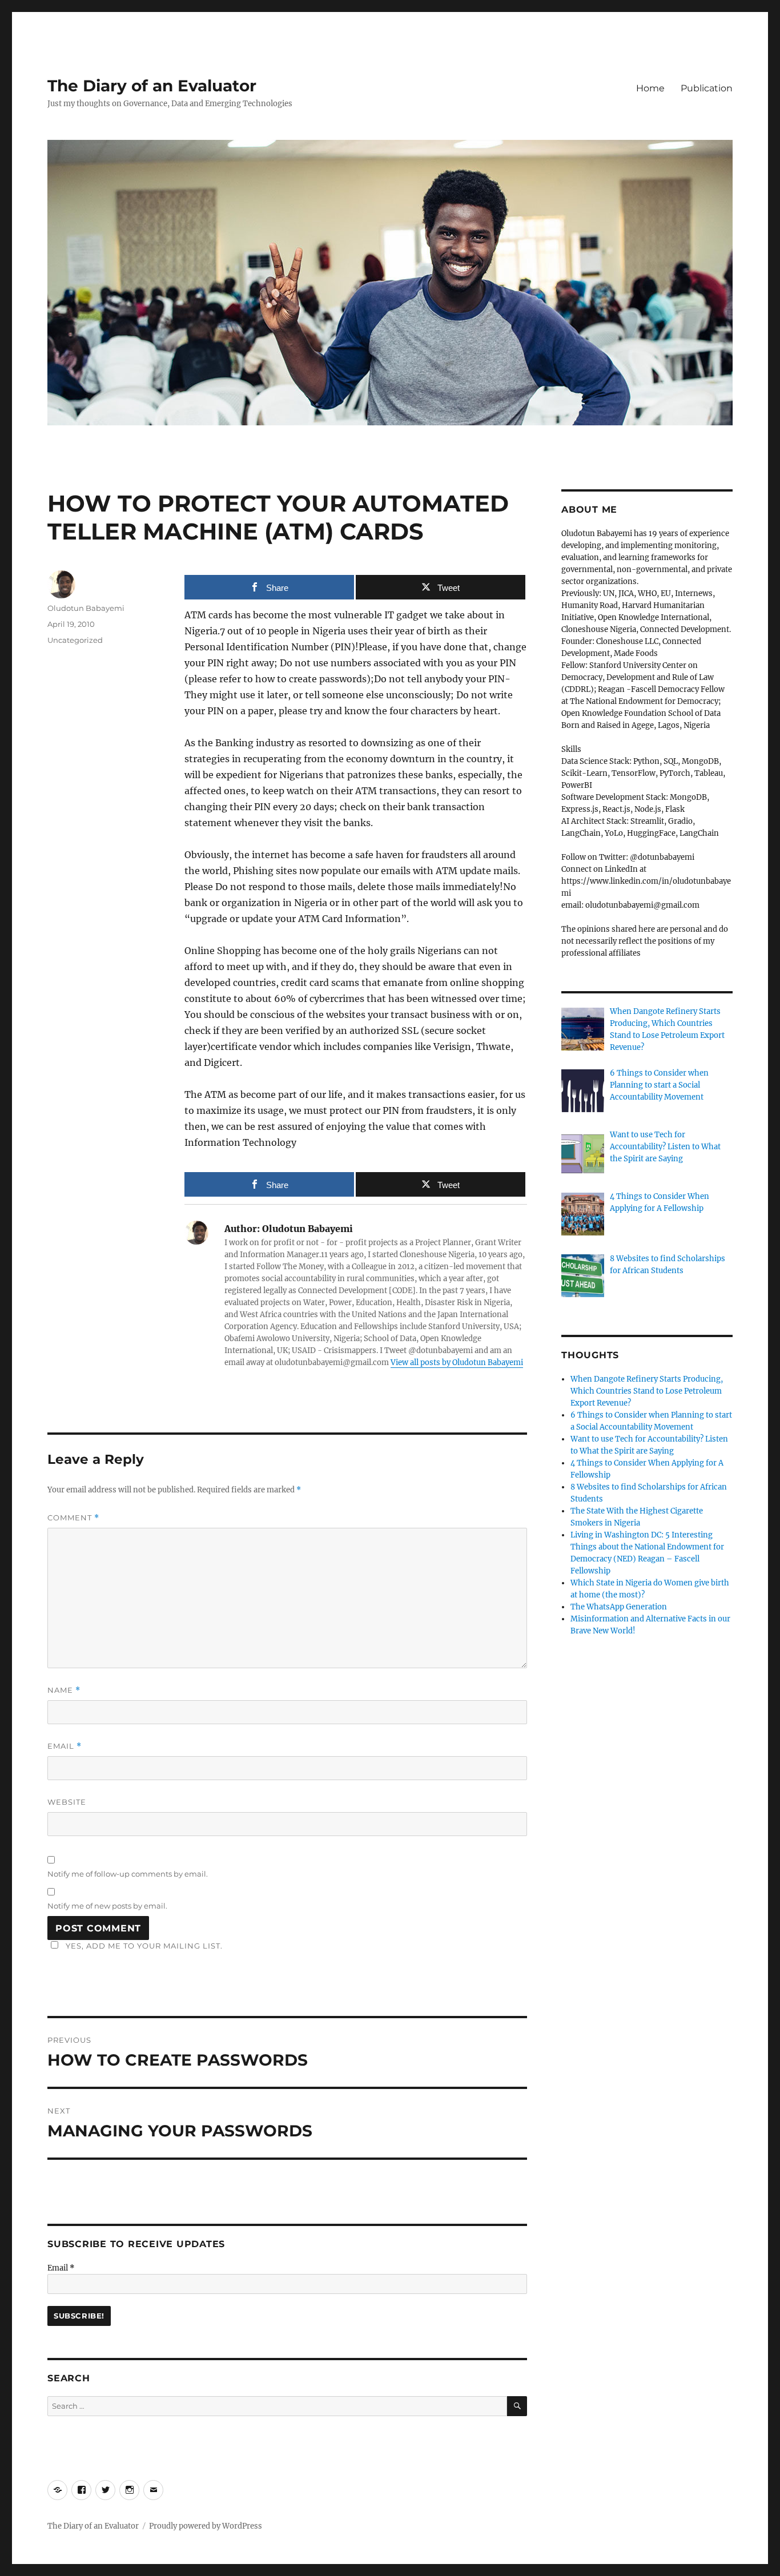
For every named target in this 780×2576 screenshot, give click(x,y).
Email (65, 1746)
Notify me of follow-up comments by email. (128, 1874)
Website (67, 1802)
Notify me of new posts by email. (107, 1906)
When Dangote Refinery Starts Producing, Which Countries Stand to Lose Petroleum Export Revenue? (647, 1391)
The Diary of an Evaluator (152, 86)
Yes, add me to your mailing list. (144, 1946)
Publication (707, 88)
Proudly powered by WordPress (206, 2526)
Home (650, 88)
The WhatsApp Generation (619, 1607)
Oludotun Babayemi (86, 608)
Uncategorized (75, 640)
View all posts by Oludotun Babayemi (457, 1363)
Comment (73, 1518)
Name (64, 1690)
